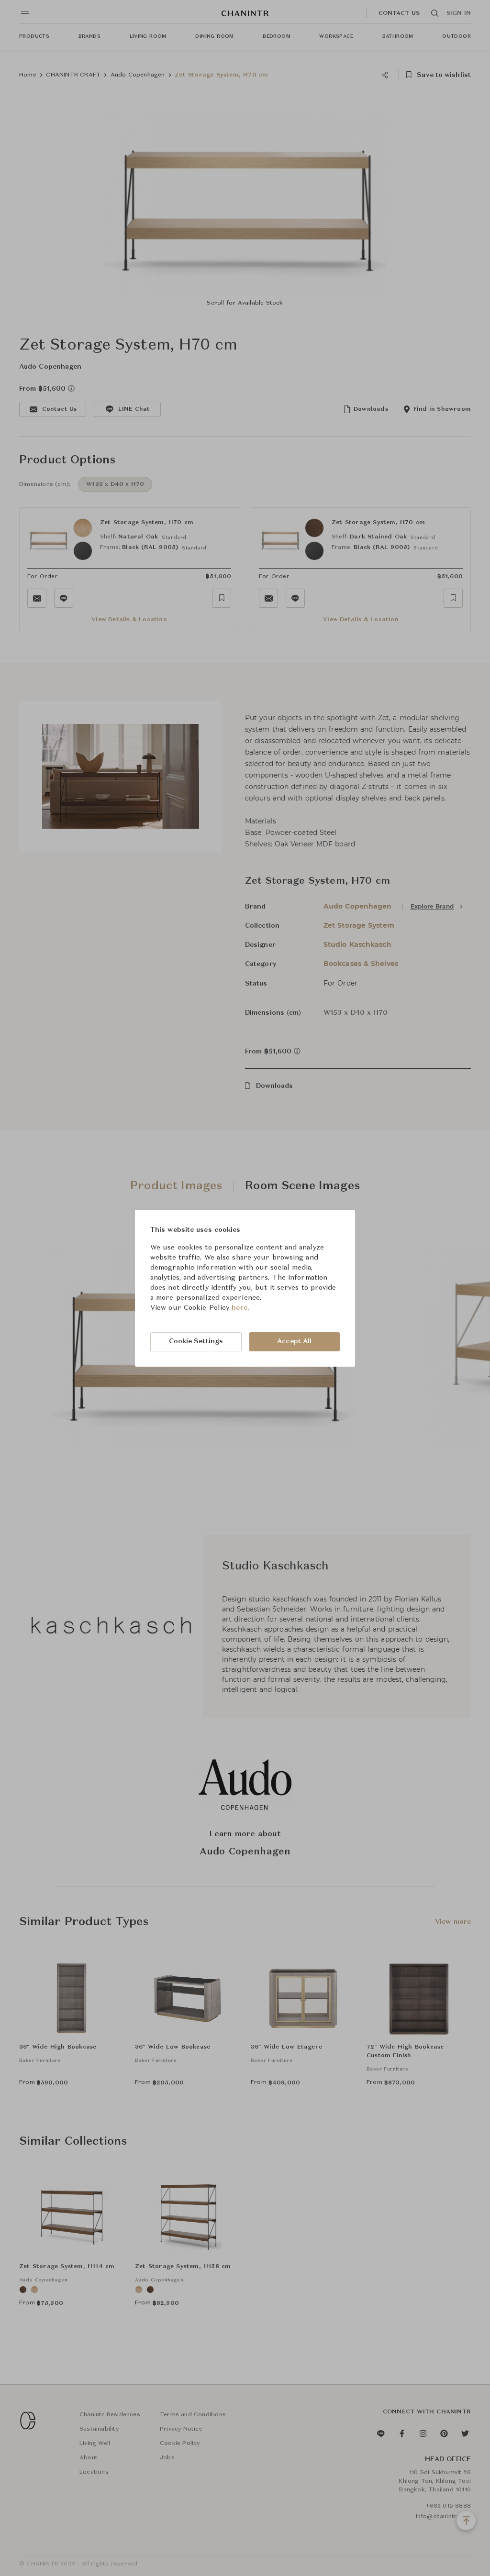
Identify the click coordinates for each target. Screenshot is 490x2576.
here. (240, 1308)
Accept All (294, 1341)
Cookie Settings (196, 1341)
